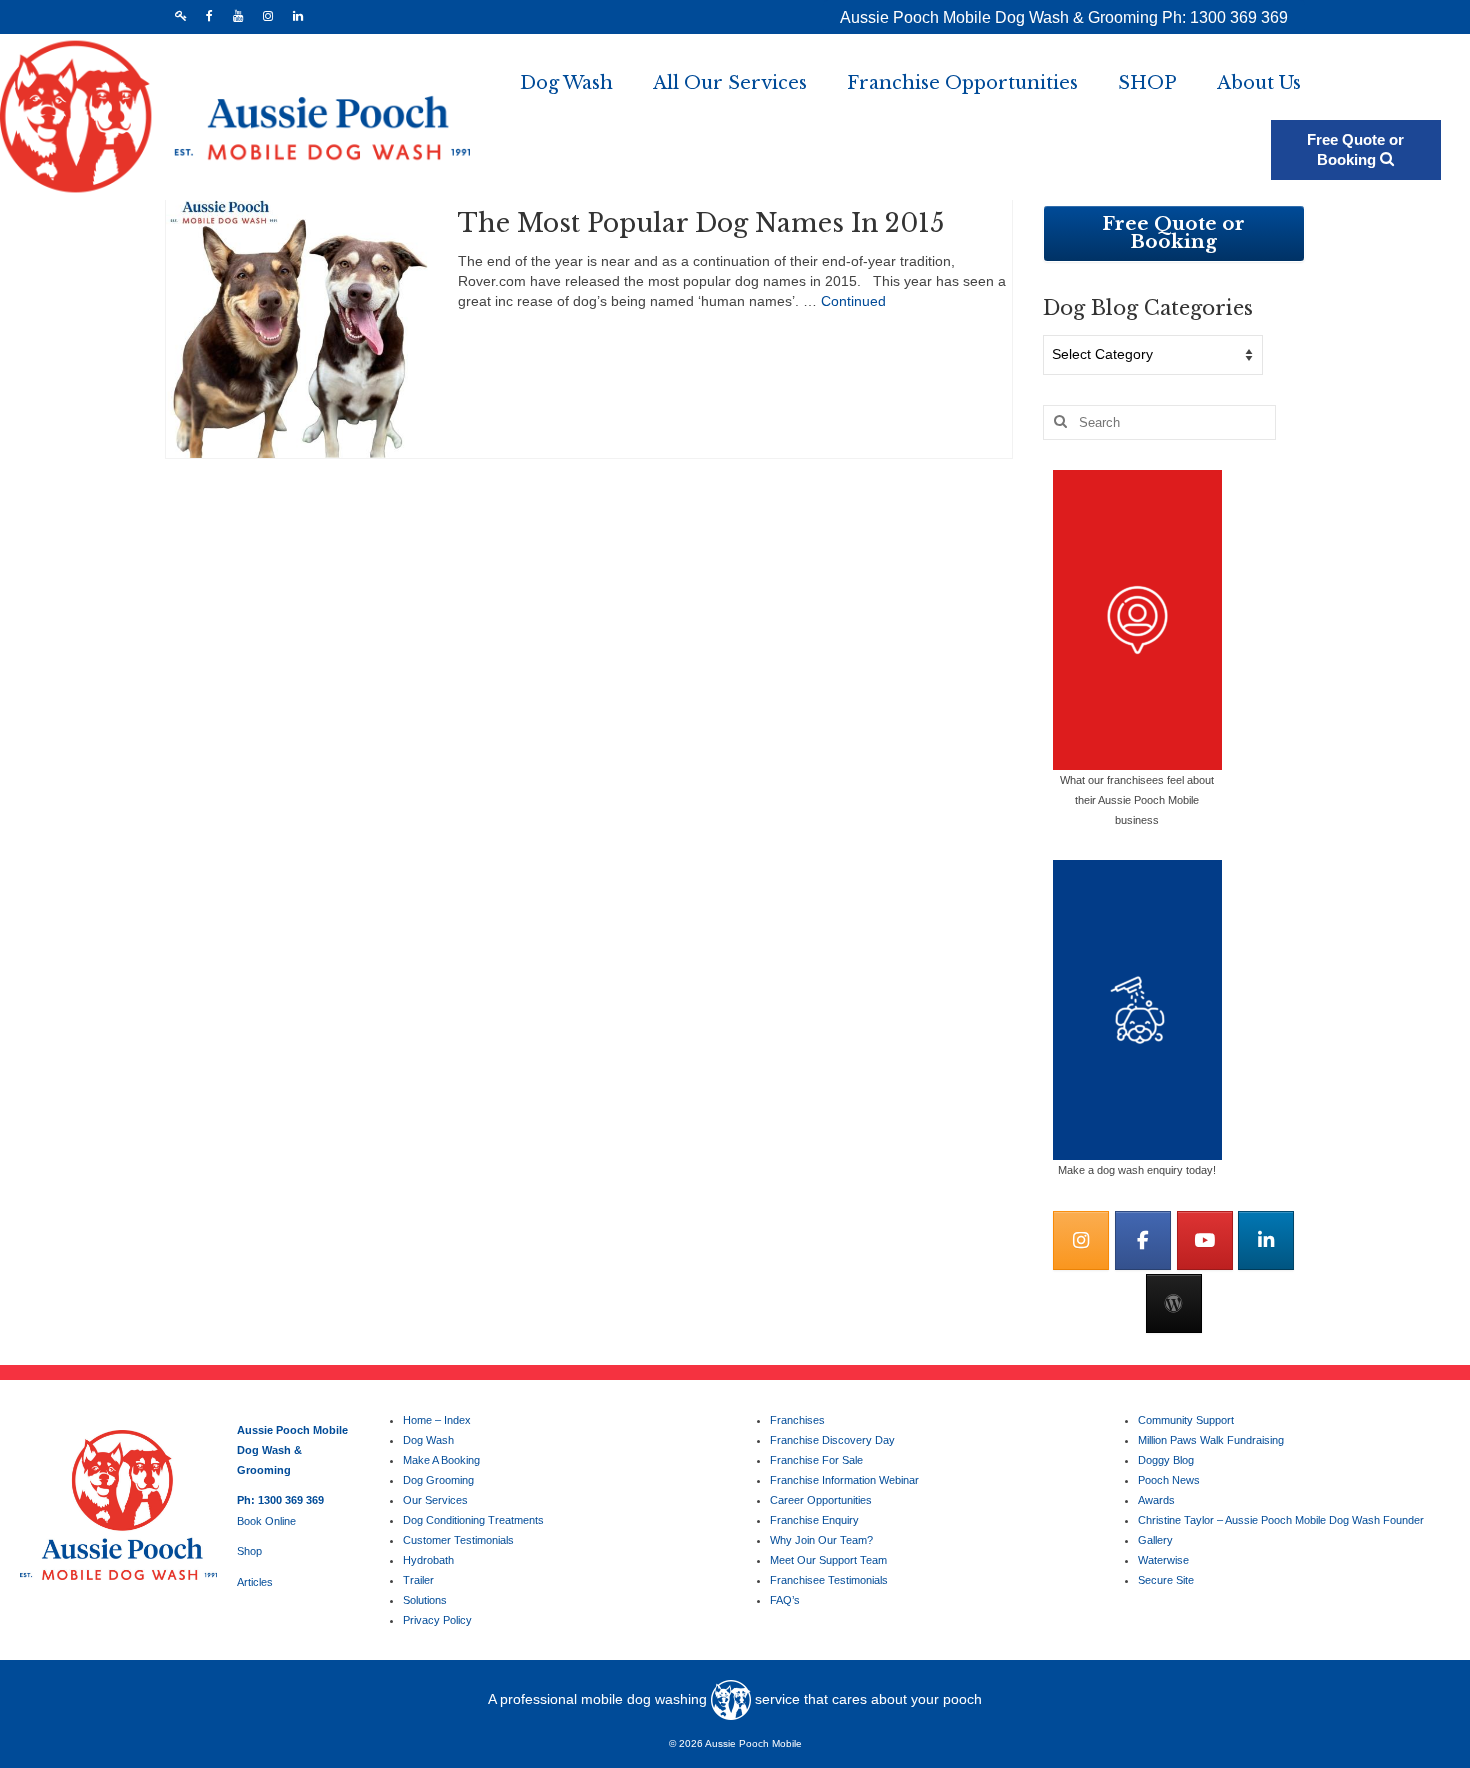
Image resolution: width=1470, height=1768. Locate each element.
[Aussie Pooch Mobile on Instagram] (1081, 1240)
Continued (853, 301)
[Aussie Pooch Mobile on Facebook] (1143, 1240)
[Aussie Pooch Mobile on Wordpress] (1174, 1303)
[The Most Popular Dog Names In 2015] (297, 326)
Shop (249, 1551)
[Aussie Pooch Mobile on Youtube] (1205, 1240)
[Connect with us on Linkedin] (1266, 1240)
